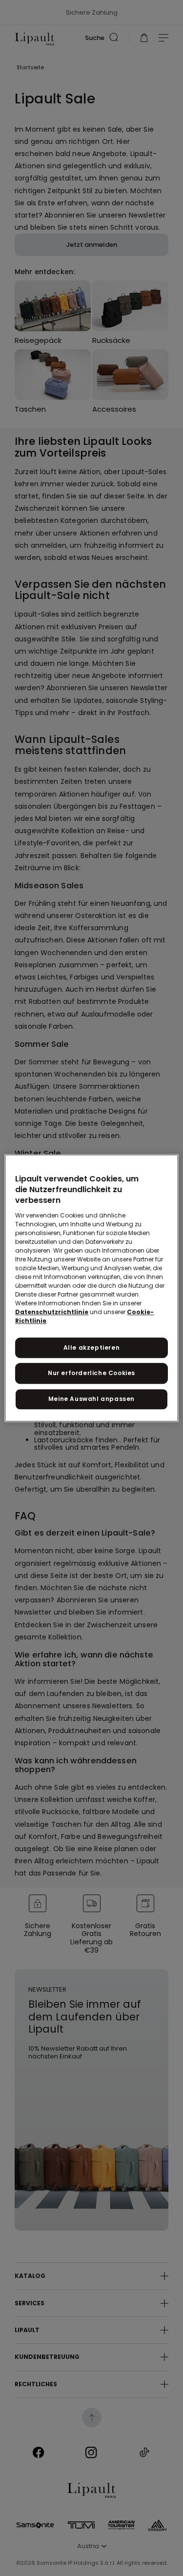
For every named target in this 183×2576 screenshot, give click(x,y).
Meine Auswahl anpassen (91, 1399)
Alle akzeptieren (92, 1348)
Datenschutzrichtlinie (52, 1312)
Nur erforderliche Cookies (91, 1373)
